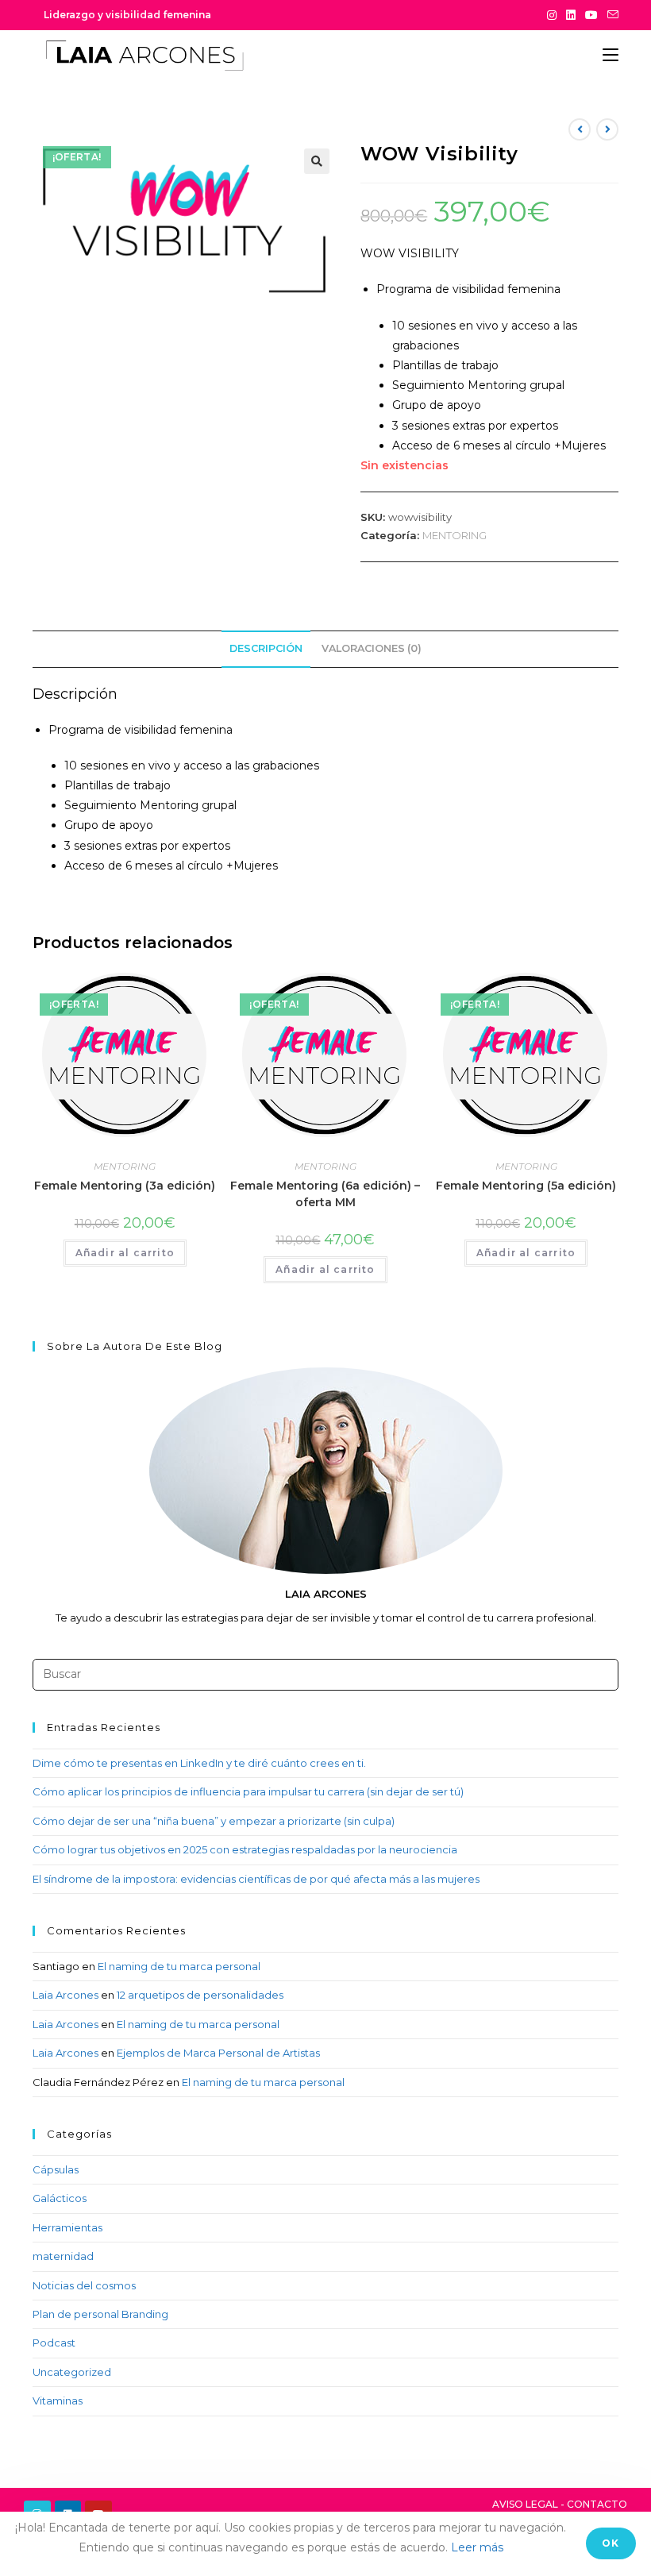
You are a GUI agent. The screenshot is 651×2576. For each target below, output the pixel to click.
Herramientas (67, 2227)
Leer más (477, 2547)
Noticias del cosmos (84, 2285)
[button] (317, 161)
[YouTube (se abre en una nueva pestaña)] (591, 15)
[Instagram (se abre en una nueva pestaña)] (552, 15)
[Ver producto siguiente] (607, 129)
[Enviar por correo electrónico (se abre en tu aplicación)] (611, 15)
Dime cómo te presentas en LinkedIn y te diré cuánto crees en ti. (199, 1763)
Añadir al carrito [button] (125, 1253)
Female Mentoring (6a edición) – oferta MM (325, 1194)
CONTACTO (597, 2504)
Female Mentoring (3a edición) (125, 1186)
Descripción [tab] (266, 648)
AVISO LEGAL (525, 2504)
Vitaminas (58, 2401)
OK (611, 2543)
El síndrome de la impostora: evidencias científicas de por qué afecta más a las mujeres (256, 1879)
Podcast (54, 2343)
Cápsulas (56, 2169)
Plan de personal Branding (100, 2314)
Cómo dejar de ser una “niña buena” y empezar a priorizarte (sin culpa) (214, 1821)
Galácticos (60, 2198)
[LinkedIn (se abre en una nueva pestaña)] (571, 15)
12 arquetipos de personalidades (200, 1995)
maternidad (63, 2256)
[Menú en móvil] (611, 55)
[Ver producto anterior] (580, 129)
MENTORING (455, 535)
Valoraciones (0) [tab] (372, 648)
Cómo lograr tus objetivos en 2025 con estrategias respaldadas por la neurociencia (245, 1849)
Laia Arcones (65, 1995)
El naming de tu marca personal (179, 1966)
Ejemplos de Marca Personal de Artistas (218, 2053)
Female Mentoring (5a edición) (526, 1186)
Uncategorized (72, 2372)
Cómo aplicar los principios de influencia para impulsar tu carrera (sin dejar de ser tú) (248, 1791)
